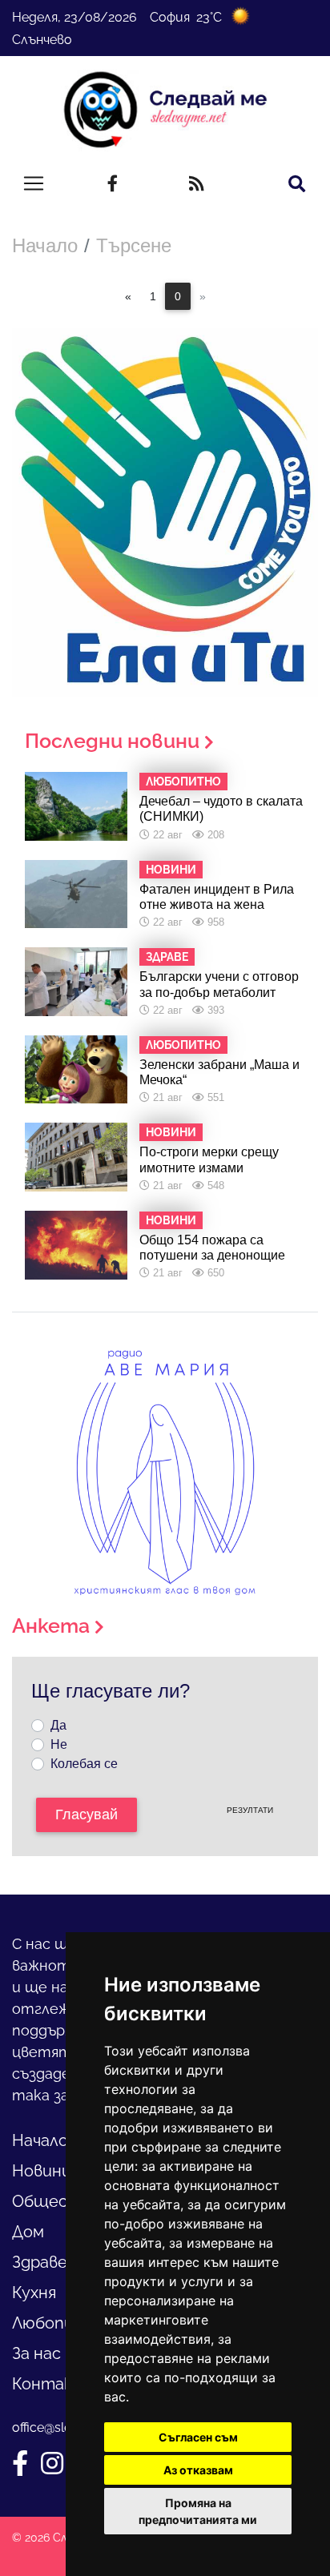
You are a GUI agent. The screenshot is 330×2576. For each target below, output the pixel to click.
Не (59, 1744)
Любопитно (60, 2323)
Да (58, 1725)
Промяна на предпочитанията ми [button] (198, 2511)
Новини (42, 2171)
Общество (56, 2201)
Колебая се (84, 1764)
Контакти (54, 2384)
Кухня (34, 2293)
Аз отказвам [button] (198, 2470)
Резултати (250, 1810)
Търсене (134, 245)
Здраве (40, 2262)
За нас (36, 2353)
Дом (28, 2232)
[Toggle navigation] (34, 183)
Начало (45, 245)
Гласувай (87, 1814)
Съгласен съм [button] (198, 2437)
